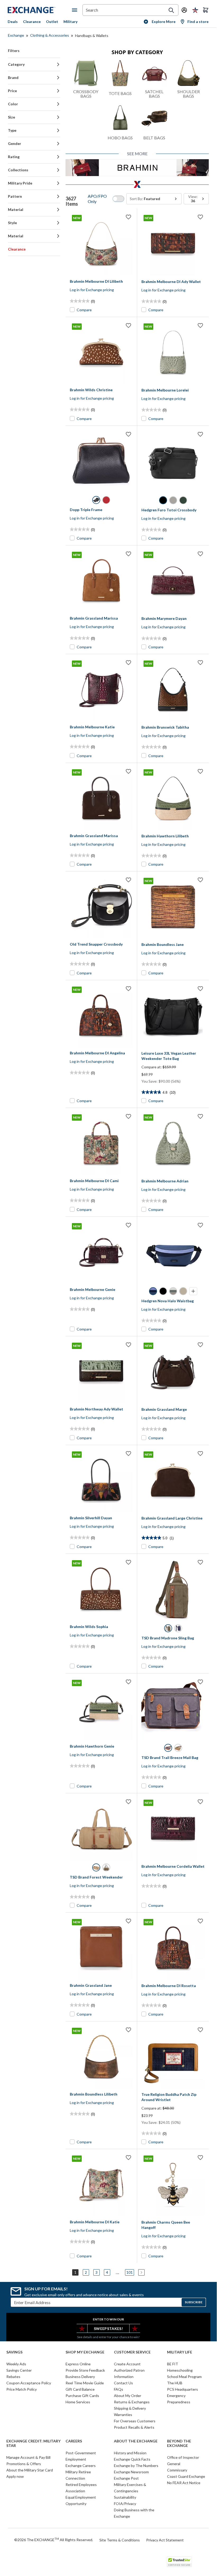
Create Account (127, 2364)
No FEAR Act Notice (184, 2483)
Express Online (78, 2364)
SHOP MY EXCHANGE (85, 2352)
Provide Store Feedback (85, 2370)
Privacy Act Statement (165, 2540)
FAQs (119, 2389)
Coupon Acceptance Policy (29, 2383)
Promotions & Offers (24, 2464)
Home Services (78, 2402)
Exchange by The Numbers (136, 2466)
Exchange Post (126, 2478)
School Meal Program (184, 2377)
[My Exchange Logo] (40, 10)
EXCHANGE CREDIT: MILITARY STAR (33, 2443)
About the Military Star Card (30, 2470)
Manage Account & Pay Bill (28, 2457)
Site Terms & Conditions (120, 2540)
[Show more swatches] (193, 1291)
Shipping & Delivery (130, 2408)
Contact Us (123, 2383)
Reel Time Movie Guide (85, 2383)
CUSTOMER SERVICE (132, 2352)
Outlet (52, 22)
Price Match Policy (22, 2389)
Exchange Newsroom (131, 2472)
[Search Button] (171, 10)
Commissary (177, 2470)
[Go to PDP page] (101, 461)
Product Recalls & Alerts (134, 2427)
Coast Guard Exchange (186, 2476)
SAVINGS (14, 2352)
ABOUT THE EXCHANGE (136, 2441)
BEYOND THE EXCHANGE (179, 2443)
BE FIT (173, 2364)
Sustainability (125, 2497)
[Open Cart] (206, 10)
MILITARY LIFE (180, 2352)
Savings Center (19, 2370)
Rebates (13, 2377)
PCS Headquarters (183, 2389)
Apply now (15, 2476)
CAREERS (74, 2441)
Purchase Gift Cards (82, 2396)
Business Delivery (80, 2377)
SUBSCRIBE (194, 2302)
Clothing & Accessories (50, 35)
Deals (13, 22)
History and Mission (130, 2453)
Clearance (32, 22)
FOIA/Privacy (125, 2504)
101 (130, 2272)
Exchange (16, 35)
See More (137, 154)
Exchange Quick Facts (132, 2459)
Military (70, 22)
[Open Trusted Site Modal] (179, 2562)
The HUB (175, 2383)
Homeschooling (180, 2370)
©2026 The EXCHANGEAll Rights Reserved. (54, 2540)
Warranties (123, 2415)
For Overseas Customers (135, 2421)
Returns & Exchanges (132, 2402)
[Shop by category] (76, 10)
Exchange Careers (81, 2466)
